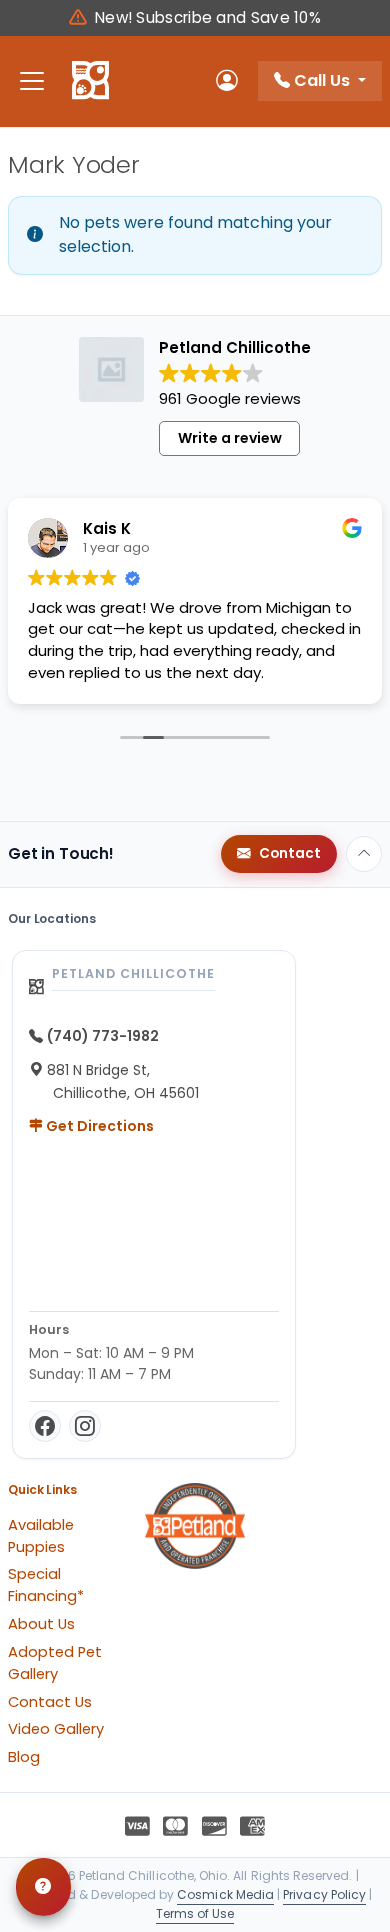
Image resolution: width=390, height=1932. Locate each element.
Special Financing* (46, 1585)
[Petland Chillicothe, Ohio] (90, 81)
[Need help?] (43, 1887)
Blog (24, 1757)
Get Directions (98, 1126)
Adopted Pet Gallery (55, 1663)
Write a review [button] (230, 438)
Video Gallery (56, 1729)
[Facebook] (45, 1426)
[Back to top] (364, 854)
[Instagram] (85, 1426)
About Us (41, 1624)
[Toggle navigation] (32, 81)
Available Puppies (41, 1536)
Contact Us (50, 1702)
